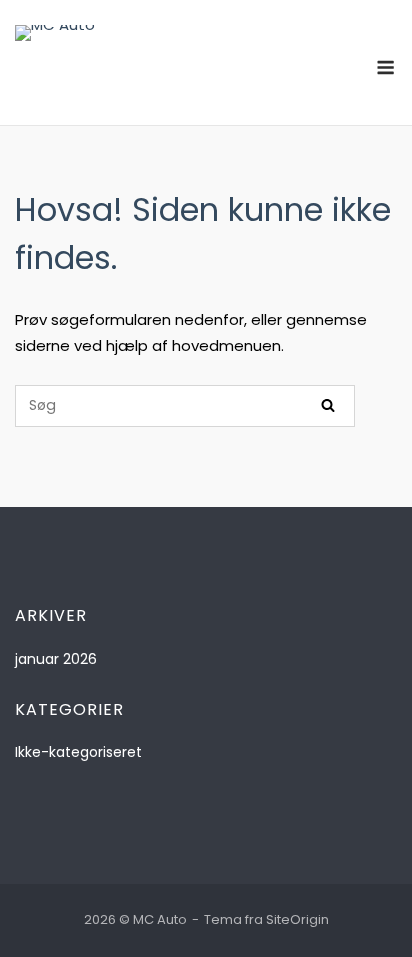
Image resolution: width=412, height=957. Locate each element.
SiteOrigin (297, 919)
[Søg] (328, 406)
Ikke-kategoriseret (78, 752)
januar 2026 (56, 659)
